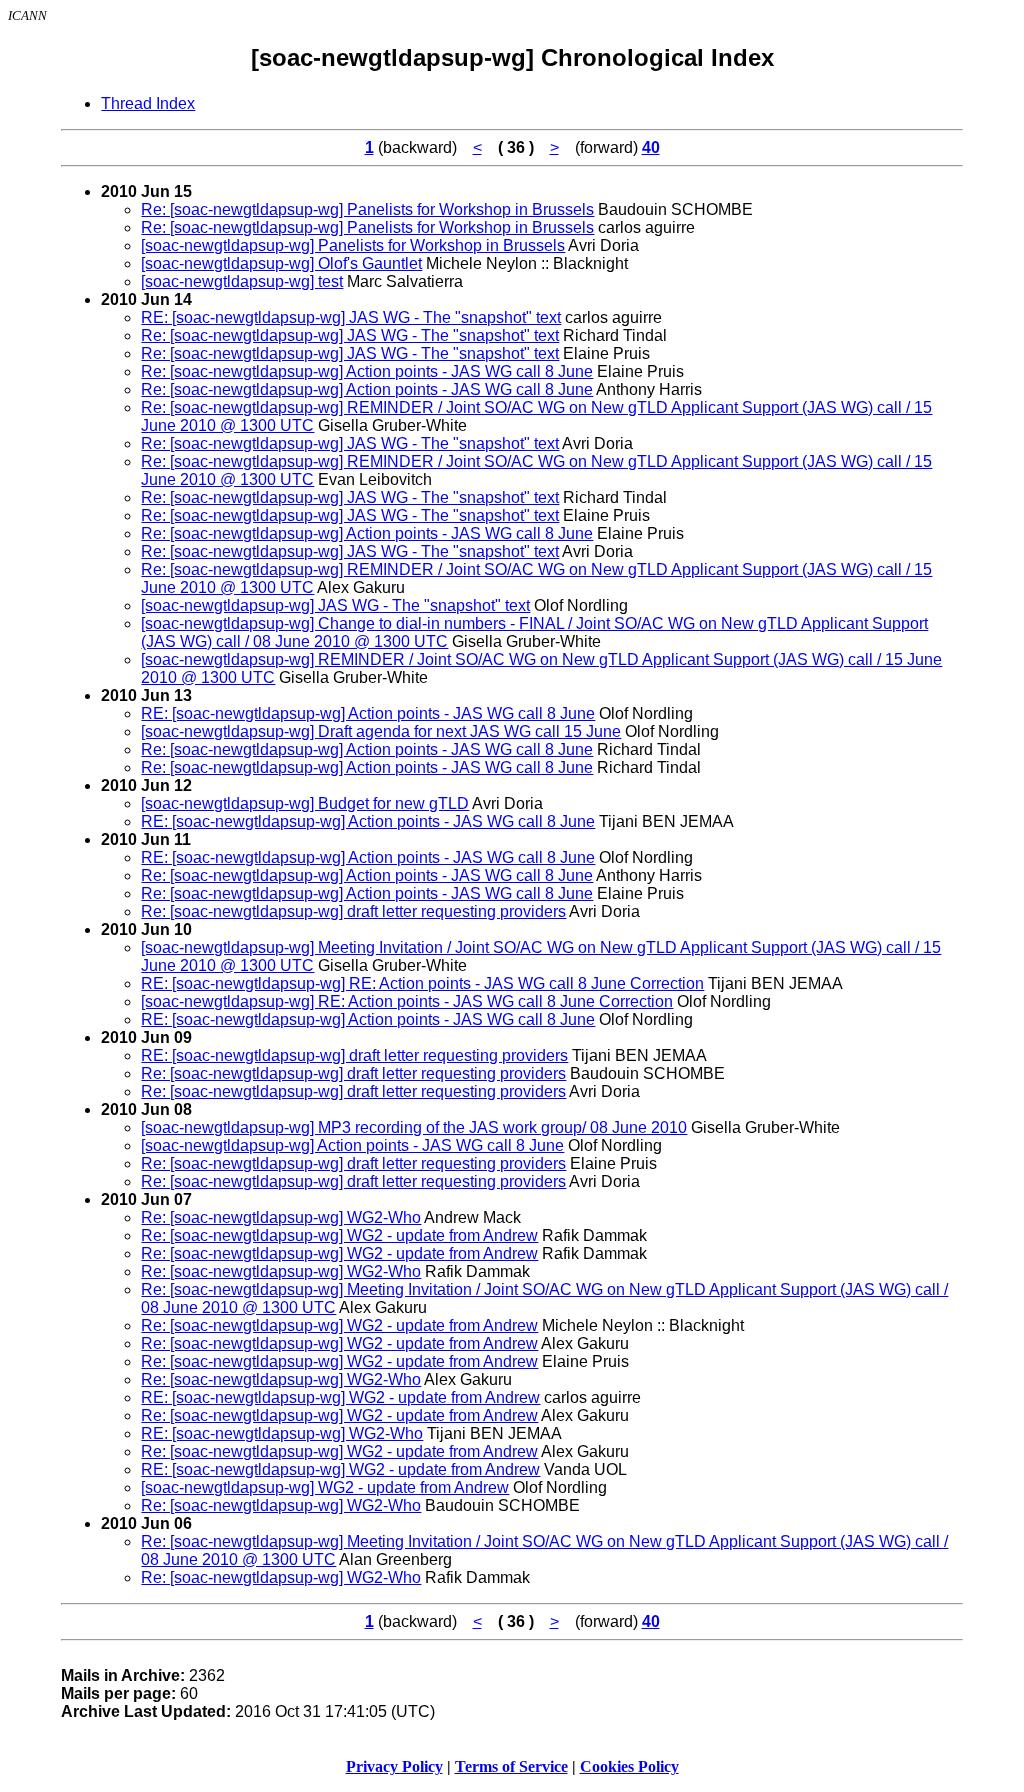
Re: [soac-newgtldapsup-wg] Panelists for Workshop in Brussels (367, 209)
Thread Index (148, 103)
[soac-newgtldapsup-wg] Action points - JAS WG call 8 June (352, 1145)
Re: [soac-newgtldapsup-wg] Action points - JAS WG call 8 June (367, 371)
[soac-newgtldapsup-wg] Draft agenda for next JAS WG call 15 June (381, 731)
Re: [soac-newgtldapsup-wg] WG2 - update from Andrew (339, 1235)
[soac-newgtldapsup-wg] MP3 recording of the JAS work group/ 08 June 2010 (414, 1127)
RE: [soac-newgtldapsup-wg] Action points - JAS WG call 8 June (368, 713)
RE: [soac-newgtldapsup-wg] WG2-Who (282, 1433)
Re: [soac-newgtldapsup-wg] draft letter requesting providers (353, 911)
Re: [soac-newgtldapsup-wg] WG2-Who (281, 1217)
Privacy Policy (394, 1766)
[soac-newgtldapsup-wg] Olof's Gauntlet (281, 263)
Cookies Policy (629, 1766)
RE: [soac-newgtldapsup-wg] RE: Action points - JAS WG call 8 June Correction (422, 983)
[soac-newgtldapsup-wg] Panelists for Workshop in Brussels (353, 245)
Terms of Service (511, 1766)
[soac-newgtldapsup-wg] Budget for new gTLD (305, 803)
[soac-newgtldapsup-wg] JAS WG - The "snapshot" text (335, 605)
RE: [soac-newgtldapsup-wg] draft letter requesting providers (354, 1055)
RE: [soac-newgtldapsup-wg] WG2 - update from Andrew (340, 1397)
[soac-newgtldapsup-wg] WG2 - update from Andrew (325, 1487)
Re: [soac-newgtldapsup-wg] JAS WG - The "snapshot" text (350, 335)
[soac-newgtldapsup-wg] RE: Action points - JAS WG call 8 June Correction (407, 1001)
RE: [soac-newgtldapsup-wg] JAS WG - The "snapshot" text (351, 317)
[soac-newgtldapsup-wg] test (242, 281)
